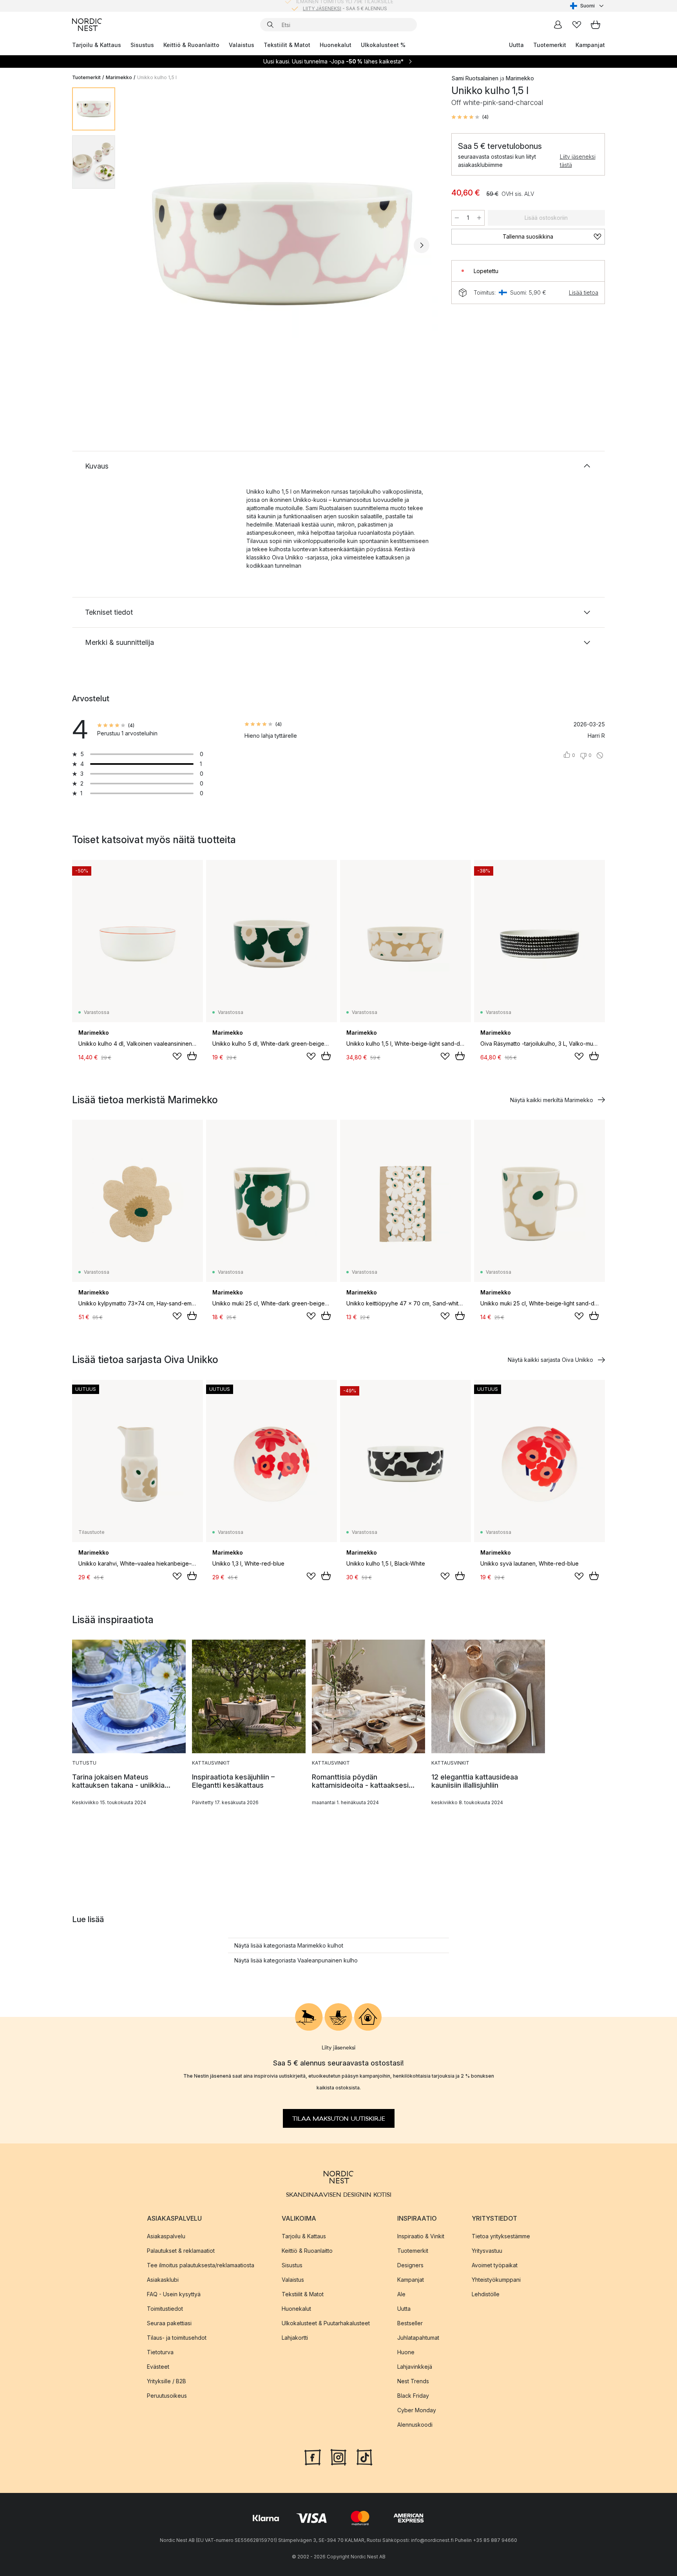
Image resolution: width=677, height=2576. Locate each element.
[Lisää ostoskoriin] (192, 1056)
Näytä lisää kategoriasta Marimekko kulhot (289, 1945)
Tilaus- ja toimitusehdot (177, 2337)
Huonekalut (336, 45)
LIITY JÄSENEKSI (322, 6)
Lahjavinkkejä (415, 2366)
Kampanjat (590, 45)
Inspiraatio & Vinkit (421, 2236)
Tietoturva (160, 2352)
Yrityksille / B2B (167, 2381)
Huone (406, 2352)
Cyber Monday (417, 2410)
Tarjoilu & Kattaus (97, 45)
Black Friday (413, 2395)
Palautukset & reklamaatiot (181, 2250)
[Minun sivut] (558, 25)
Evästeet (158, 2366)
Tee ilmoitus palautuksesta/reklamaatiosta (201, 2265)
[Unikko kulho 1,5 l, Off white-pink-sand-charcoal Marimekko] (282, 244)
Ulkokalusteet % (383, 45)
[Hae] (270, 25)
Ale (401, 2294)
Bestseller (410, 2323)
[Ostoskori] (596, 25)
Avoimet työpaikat (495, 2265)
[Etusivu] (87, 25)
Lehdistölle (486, 2294)
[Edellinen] (142, 245)
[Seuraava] (422, 245)
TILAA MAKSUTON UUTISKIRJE (339, 2118)
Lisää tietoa (584, 292)
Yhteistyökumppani (496, 2279)
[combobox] (587, 6)
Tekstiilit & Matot (287, 45)
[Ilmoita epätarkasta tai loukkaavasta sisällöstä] (600, 755)
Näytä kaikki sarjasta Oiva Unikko (550, 1360)
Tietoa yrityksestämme (501, 2236)
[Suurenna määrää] (479, 218)
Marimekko (119, 77)
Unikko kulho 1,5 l (157, 77)
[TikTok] (364, 2456)
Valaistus (242, 45)
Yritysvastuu (487, 2250)
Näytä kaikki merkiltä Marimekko (552, 1100)
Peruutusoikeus (167, 2395)
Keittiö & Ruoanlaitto (191, 45)
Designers (410, 2265)
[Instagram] (338, 2456)
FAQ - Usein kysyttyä (174, 2294)
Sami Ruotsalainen (475, 78)
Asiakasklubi (163, 2279)
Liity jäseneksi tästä (578, 161)
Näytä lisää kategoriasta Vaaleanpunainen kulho (296, 1960)
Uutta (516, 45)
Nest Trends (413, 2381)
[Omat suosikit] (577, 25)
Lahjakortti (295, 2337)
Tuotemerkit (550, 45)
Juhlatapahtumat (418, 2337)
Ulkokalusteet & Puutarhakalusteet (326, 2323)
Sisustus (142, 45)
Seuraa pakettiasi (169, 2323)
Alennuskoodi (415, 2424)
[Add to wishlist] (177, 1056)
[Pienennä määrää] (457, 218)
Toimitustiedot (165, 2308)
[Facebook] (313, 2456)
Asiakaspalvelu (166, 2236)
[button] (470, 117)
